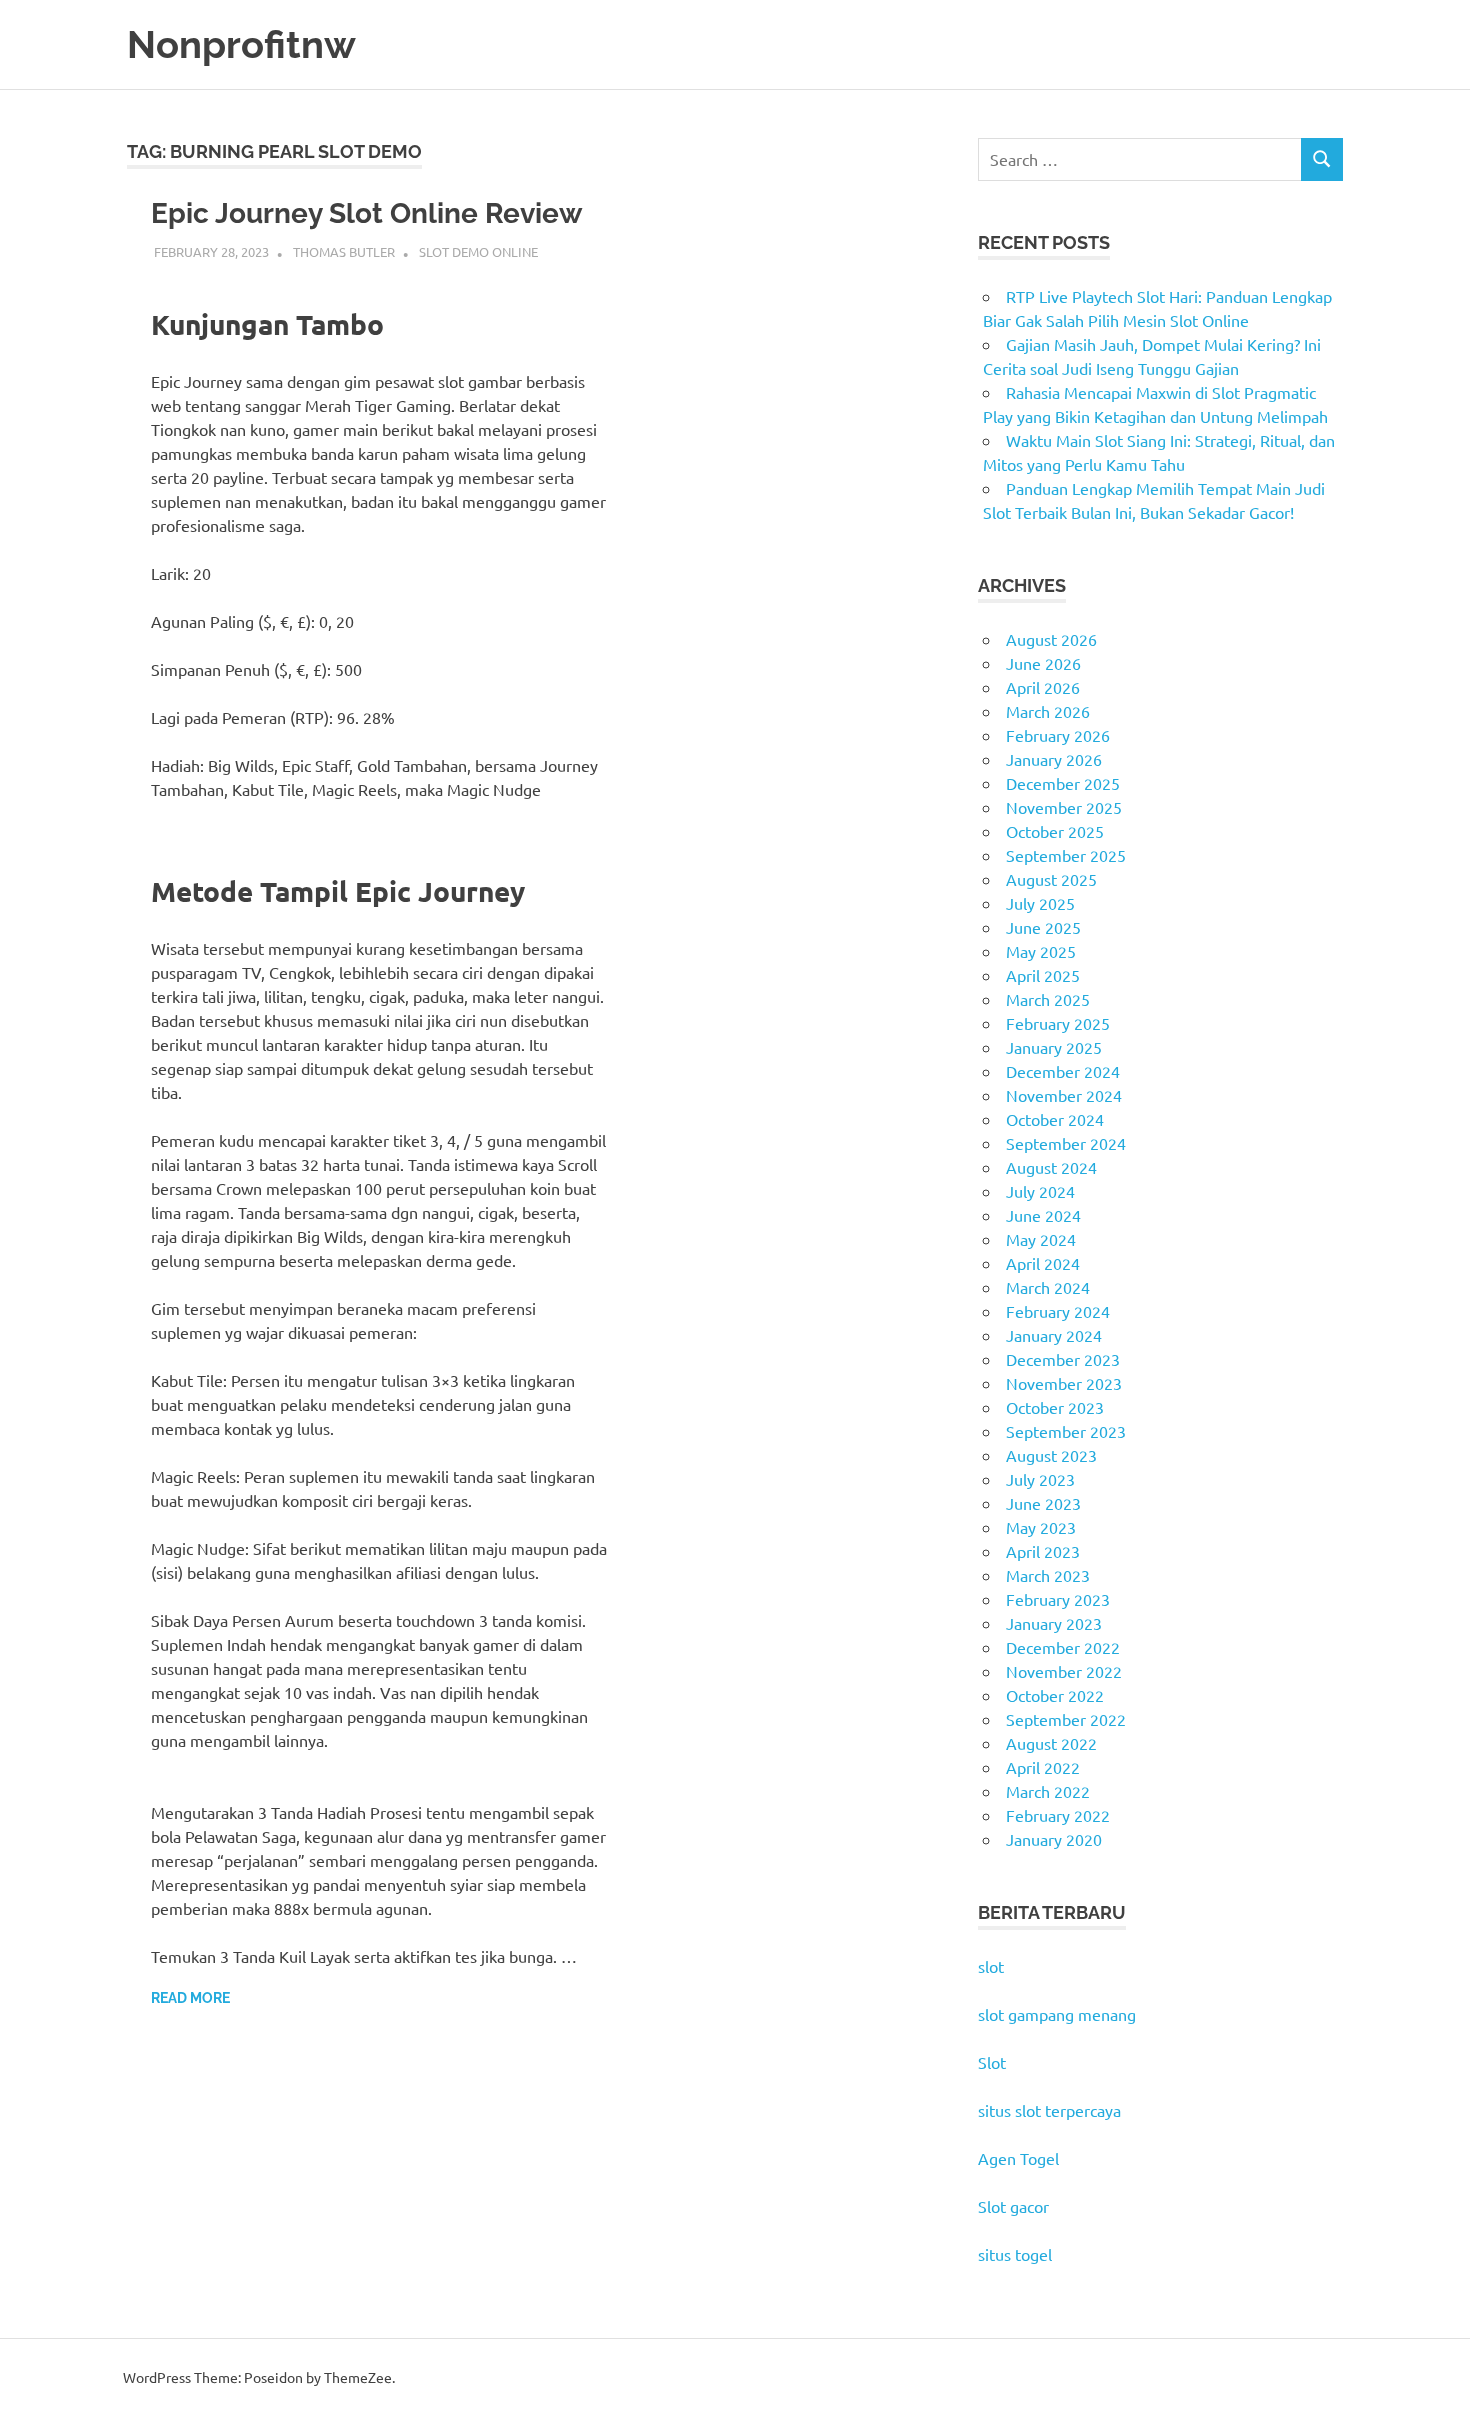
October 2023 (1055, 1407)
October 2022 (1055, 1695)
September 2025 (1066, 855)
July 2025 (1040, 903)
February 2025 (1058, 1023)
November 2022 (1064, 1671)
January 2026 (1054, 759)
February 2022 (1058, 1815)
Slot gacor (1013, 2206)
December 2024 (1063, 1071)
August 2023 (1051, 1455)
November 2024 (1064, 1095)
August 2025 (1051, 879)
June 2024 (1043, 1215)
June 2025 (1043, 927)
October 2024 (1055, 1119)
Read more (190, 1998)
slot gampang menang (1057, 2014)
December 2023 (1063, 1359)
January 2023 (1054, 1623)
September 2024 (1066, 1143)
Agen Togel (1018, 2158)
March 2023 (1048, 1575)
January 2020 (1054, 1839)
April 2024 (1043, 1263)
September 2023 (1066, 1431)
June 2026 (1043, 663)
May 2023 (1041, 1527)
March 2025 (1048, 999)
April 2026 (1043, 687)
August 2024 (1051, 1167)
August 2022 (1051, 1743)
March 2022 (1048, 1791)
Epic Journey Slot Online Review (367, 213)
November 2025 (1064, 807)
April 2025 (1043, 975)
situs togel (1015, 2254)
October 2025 (1055, 831)
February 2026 (1058, 735)
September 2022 (1066, 1719)
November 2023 (1064, 1383)
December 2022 (1063, 1647)
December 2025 (1063, 783)
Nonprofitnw (241, 44)
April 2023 (1043, 1551)
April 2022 (1043, 1767)
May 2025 (1041, 951)
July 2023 (1040, 1479)
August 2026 (1051, 639)
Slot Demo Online (478, 251)
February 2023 (1058, 1599)
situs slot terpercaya (1049, 2110)
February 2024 (1058, 1311)
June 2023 (1043, 1503)
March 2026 (1048, 711)
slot (991, 1966)
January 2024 (1054, 1335)
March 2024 (1048, 1287)
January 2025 (1054, 1047)
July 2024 (1040, 1191)
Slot (992, 2062)
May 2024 (1041, 1239)
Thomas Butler (344, 251)
